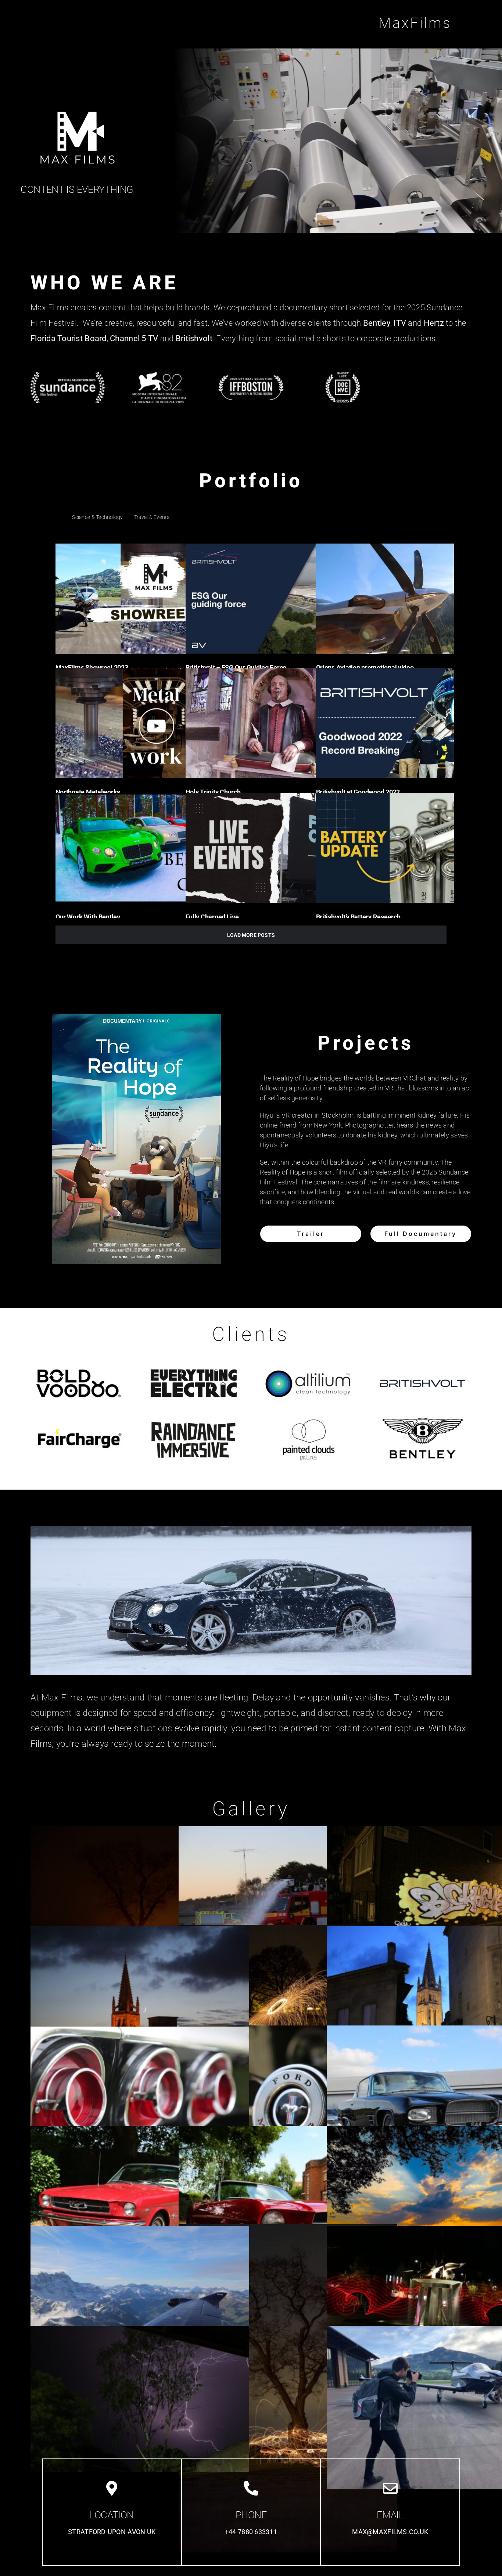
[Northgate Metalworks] (153, 723)
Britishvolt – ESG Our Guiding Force (236, 668)
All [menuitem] (58, 517)
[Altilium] (308, 1362)
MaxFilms (415, 23)
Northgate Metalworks (88, 792)
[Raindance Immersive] (194, 1418)
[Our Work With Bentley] (153, 848)
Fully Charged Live (212, 917)
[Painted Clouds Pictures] (308, 1418)
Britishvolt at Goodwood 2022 (358, 792)
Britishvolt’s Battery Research (358, 917)
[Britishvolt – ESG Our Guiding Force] (283, 599)
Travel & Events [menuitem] (152, 517)
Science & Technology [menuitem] (97, 517)
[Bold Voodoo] (79, 1362)
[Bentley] (423, 1418)
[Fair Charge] (79, 1418)
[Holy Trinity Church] (283, 723)
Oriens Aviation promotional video (365, 668)
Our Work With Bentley (88, 917)
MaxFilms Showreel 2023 (92, 668)
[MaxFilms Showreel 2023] (153, 599)
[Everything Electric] (194, 1362)
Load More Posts (251, 935)
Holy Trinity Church (213, 792)
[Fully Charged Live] (283, 848)
